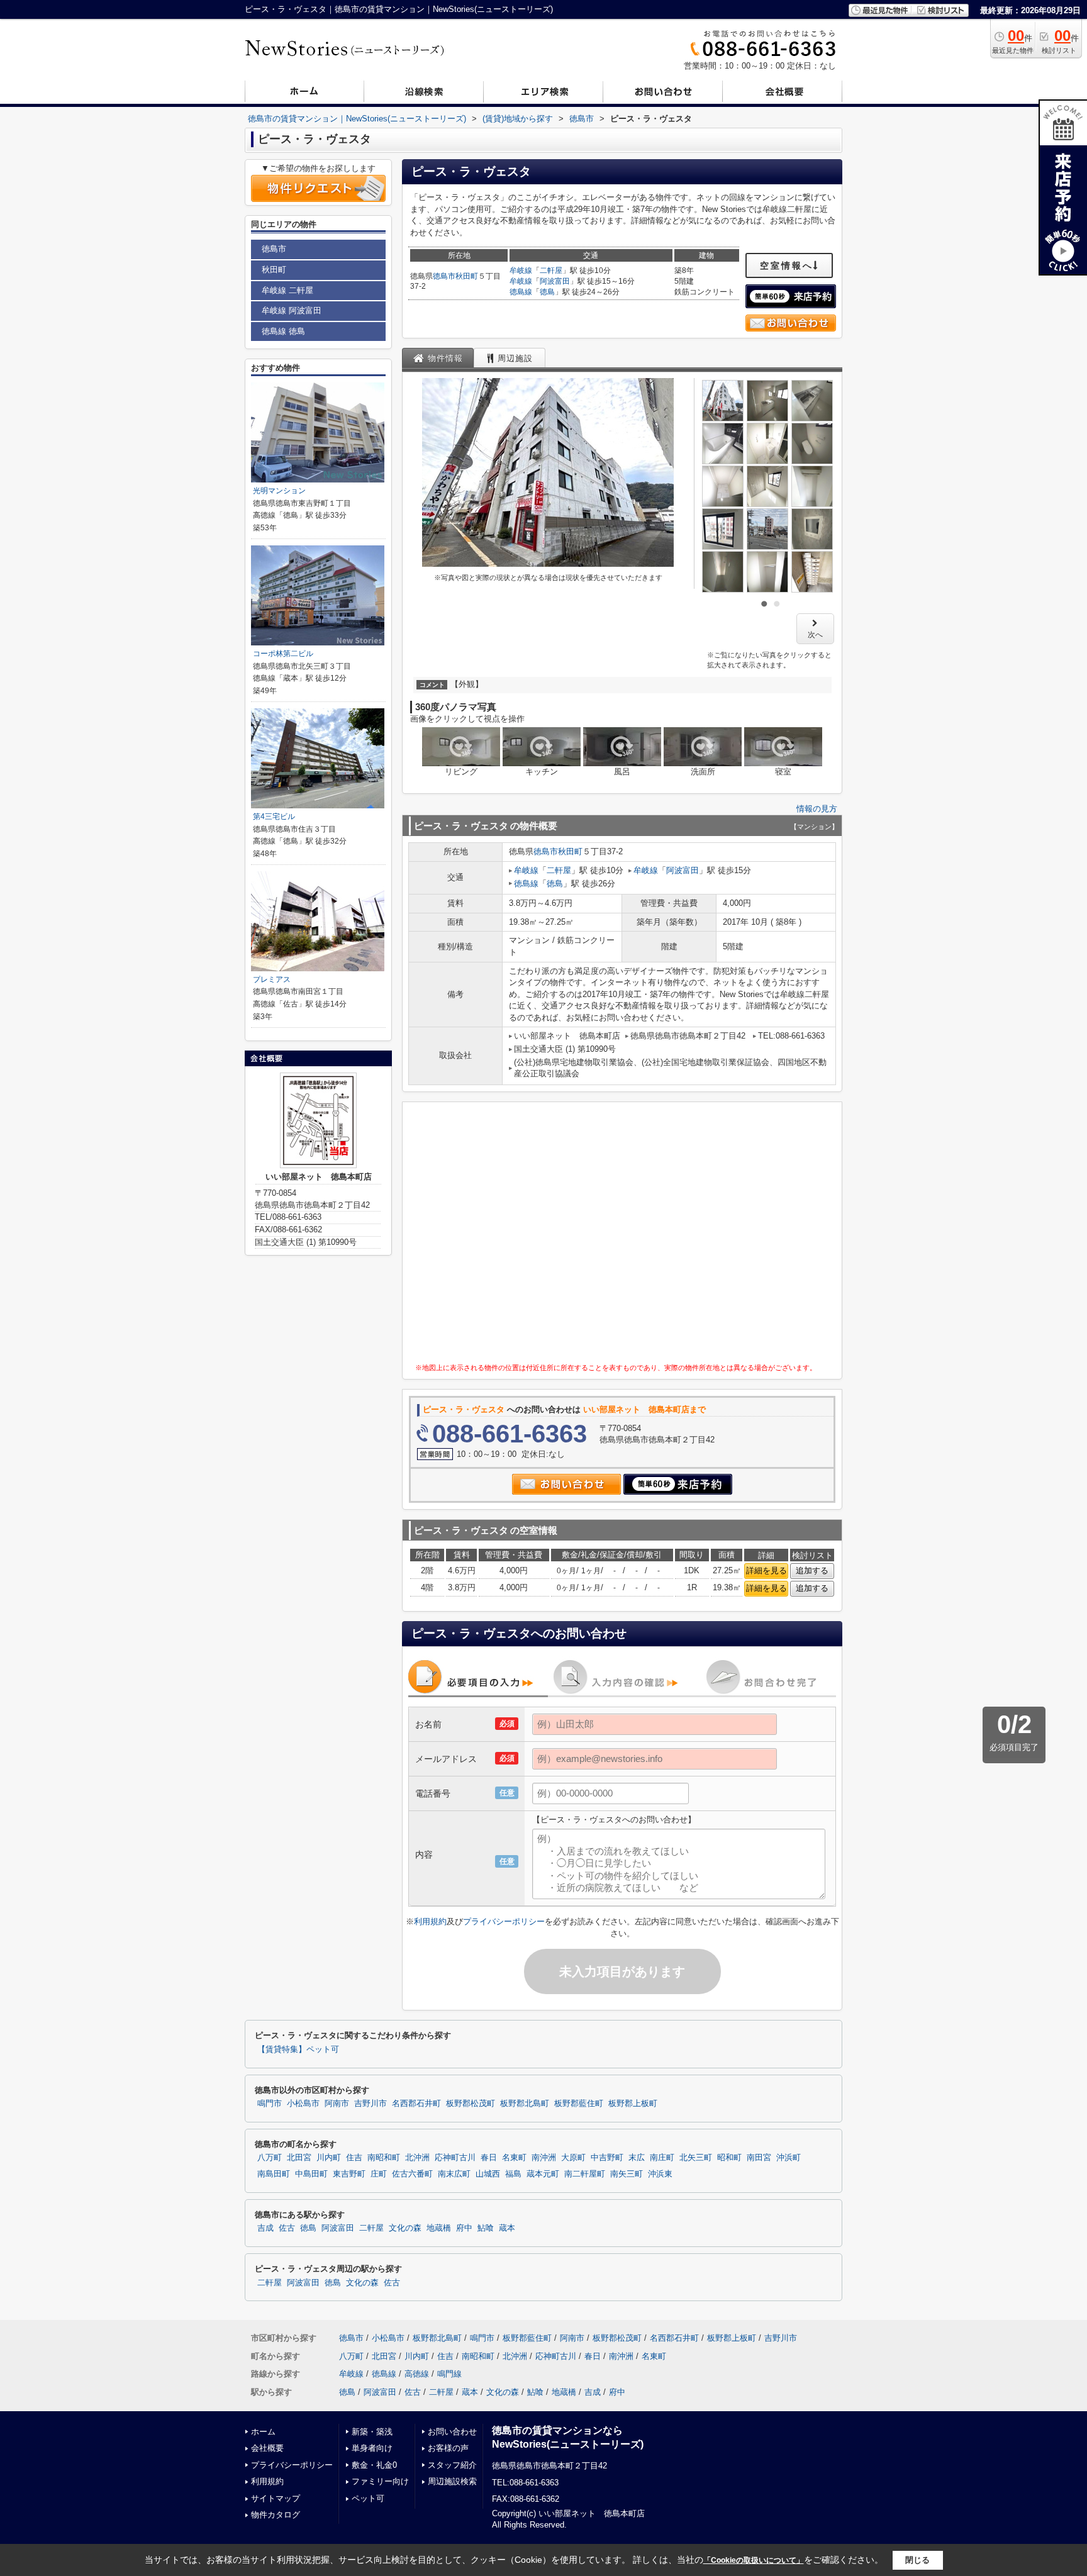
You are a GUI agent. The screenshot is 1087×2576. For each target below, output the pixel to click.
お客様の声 (448, 2448)
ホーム (263, 2432)
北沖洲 (417, 2158)
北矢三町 (696, 2158)
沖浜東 (660, 2174)
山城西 (488, 2174)
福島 (513, 2174)
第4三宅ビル (274, 817)
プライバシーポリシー (504, 1921)
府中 (464, 2228)
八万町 (270, 2158)
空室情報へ (787, 265)
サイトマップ (276, 2498)
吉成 (265, 2228)
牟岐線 (521, 270)
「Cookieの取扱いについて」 (754, 2560)
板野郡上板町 (633, 2104)
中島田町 (311, 2174)
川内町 (329, 2158)
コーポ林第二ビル (283, 654)
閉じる (917, 2560)
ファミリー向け (380, 2481)
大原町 (573, 2158)
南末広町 (454, 2174)
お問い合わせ (452, 2432)
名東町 (514, 2158)
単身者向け (372, 2448)
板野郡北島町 (525, 2104)
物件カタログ (276, 2515)
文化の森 (405, 2228)
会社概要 (267, 2448)
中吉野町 (607, 2158)
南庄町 (662, 2158)
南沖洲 (544, 2158)
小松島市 (303, 2104)
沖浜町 (789, 2158)
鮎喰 (486, 2228)
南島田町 (274, 2174)
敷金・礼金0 (374, 2465)
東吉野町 (349, 2174)
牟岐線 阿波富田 (292, 310)
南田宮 (759, 2158)
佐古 (287, 2228)
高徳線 (417, 2374)
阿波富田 (555, 281)
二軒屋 (551, 270)
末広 (637, 2158)
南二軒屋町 (585, 2174)
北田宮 (299, 2158)
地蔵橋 (439, 2228)
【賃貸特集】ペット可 (298, 2049)
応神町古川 (455, 2158)
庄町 (379, 2174)
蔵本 (507, 2228)
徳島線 (521, 292)
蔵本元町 (543, 2174)
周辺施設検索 (452, 2481)
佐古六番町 (412, 2174)
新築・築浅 (372, 2432)
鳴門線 (449, 2374)
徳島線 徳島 (283, 331)
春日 (489, 2158)
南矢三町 (627, 2174)
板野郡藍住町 (579, 2104)
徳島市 (444, 276)
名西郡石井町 (416, 2104)
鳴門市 (270, 2104)
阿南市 (337, 2104)
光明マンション (279, 491)
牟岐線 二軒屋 (287, 290)
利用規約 (430, 1921)
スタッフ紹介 (452, 2465)
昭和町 (729, 2158)
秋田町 (467, 276)
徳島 (547, 292)
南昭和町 (384, 2158)
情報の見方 (817, 809)
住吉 (354, 2158)
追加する (812, 1570)
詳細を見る (766, 1570)
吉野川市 (371, 2104)
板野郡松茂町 (471, 2104)
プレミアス (272, 979)
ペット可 (368, 2498)
